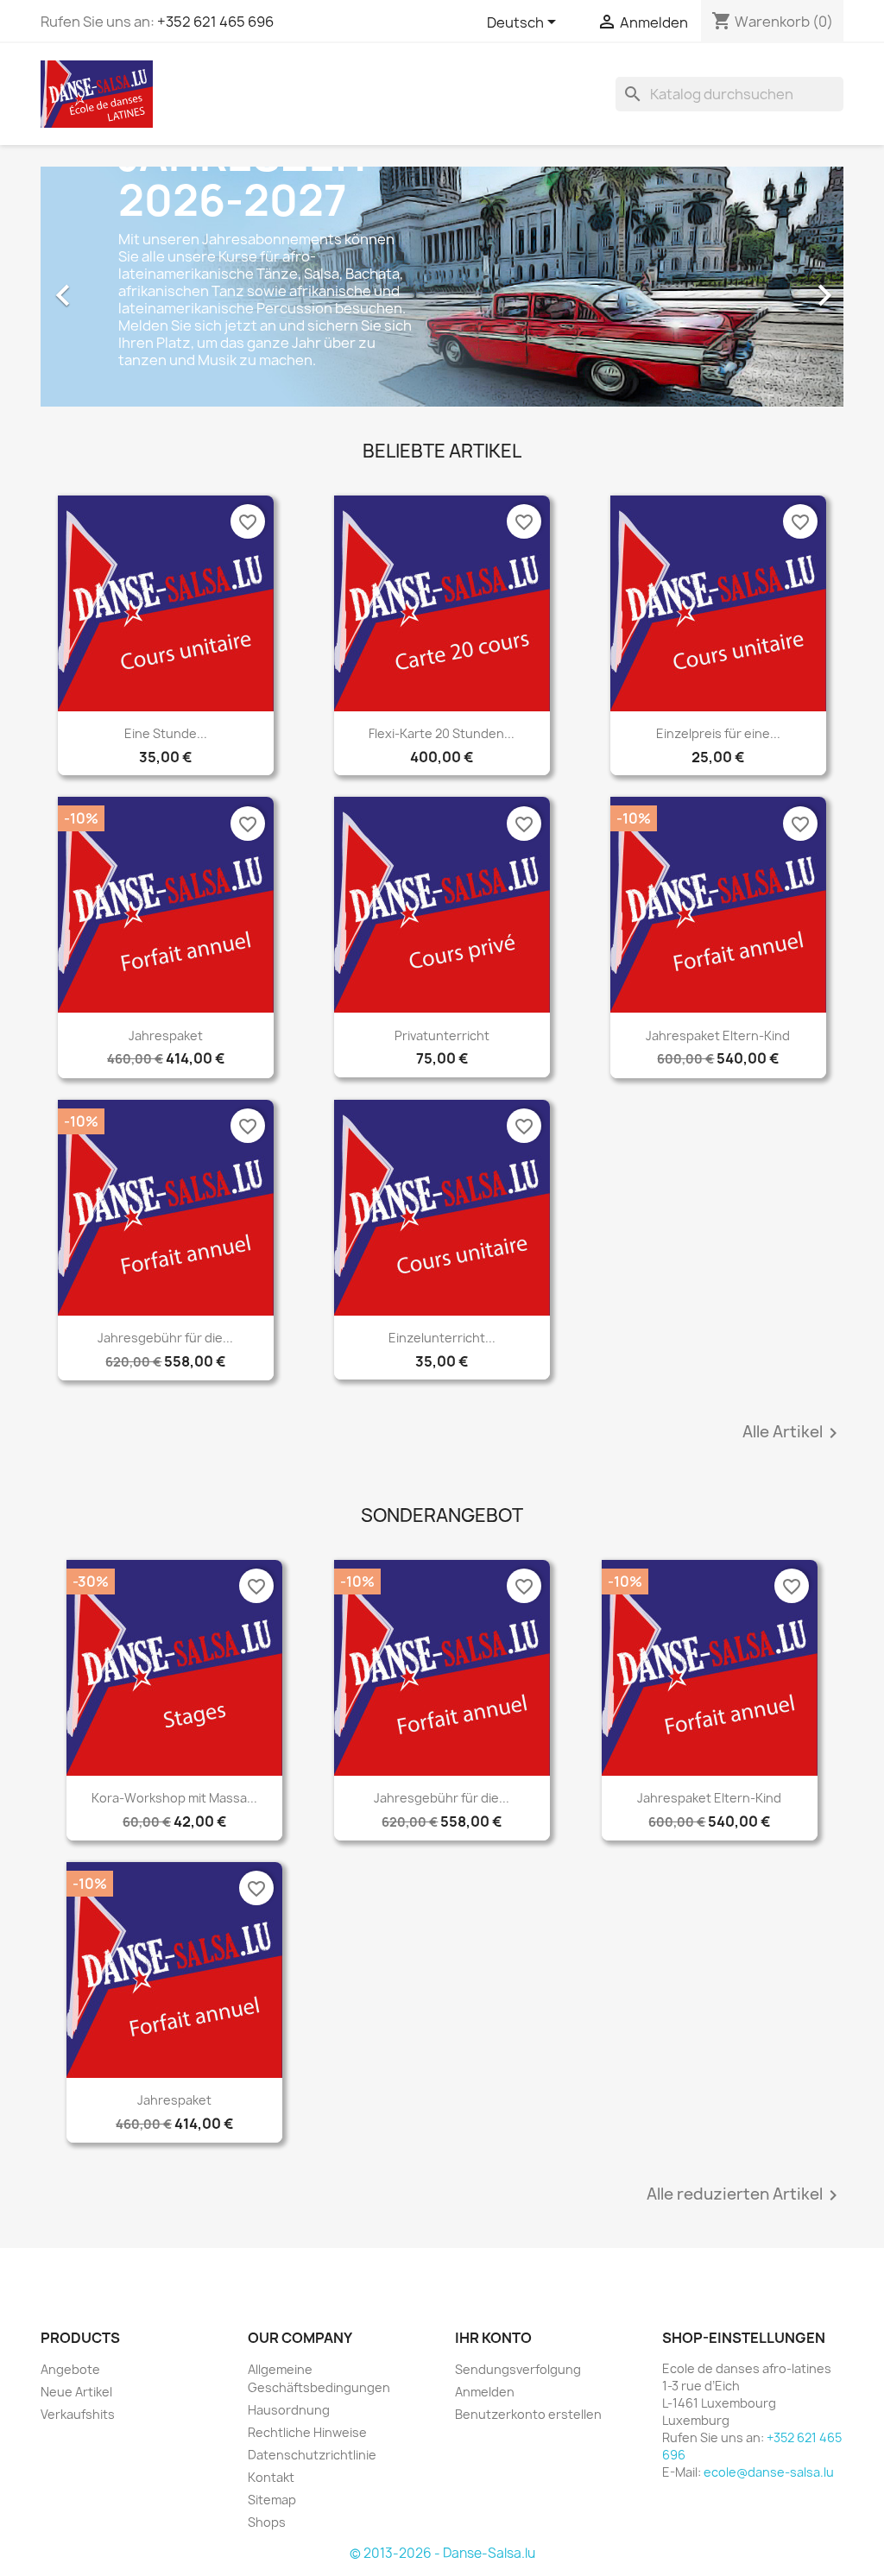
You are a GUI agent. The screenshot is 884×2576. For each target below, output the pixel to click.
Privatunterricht (442, 1035)
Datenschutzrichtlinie (312, 2455)
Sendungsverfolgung (518, 2369)
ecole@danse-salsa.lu (769, 2472)
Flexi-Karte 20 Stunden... (442, 733)
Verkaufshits (78, 2414)
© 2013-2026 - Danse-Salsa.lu (442, 2553)
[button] (101, 287)
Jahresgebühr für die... (165, 1338)
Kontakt (271, 2477)
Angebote (70, 2369)
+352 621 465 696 (215, 22)
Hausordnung (289, 2410)
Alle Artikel (793, 1433)
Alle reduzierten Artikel (745, 2195)
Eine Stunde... (166, 733)
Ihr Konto (493, 2338)
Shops (267, 2522)
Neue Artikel (76, 2392)
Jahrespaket (166, 1035)
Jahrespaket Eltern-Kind (718, 1035)
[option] (442, 287)
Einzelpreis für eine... (718, 733)
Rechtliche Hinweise (307, 2432)
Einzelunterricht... (442, 1338)
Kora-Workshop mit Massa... (174, 1798)
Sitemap (272, 2500)
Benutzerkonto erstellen (528, 2414)
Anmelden (485, 2392)
